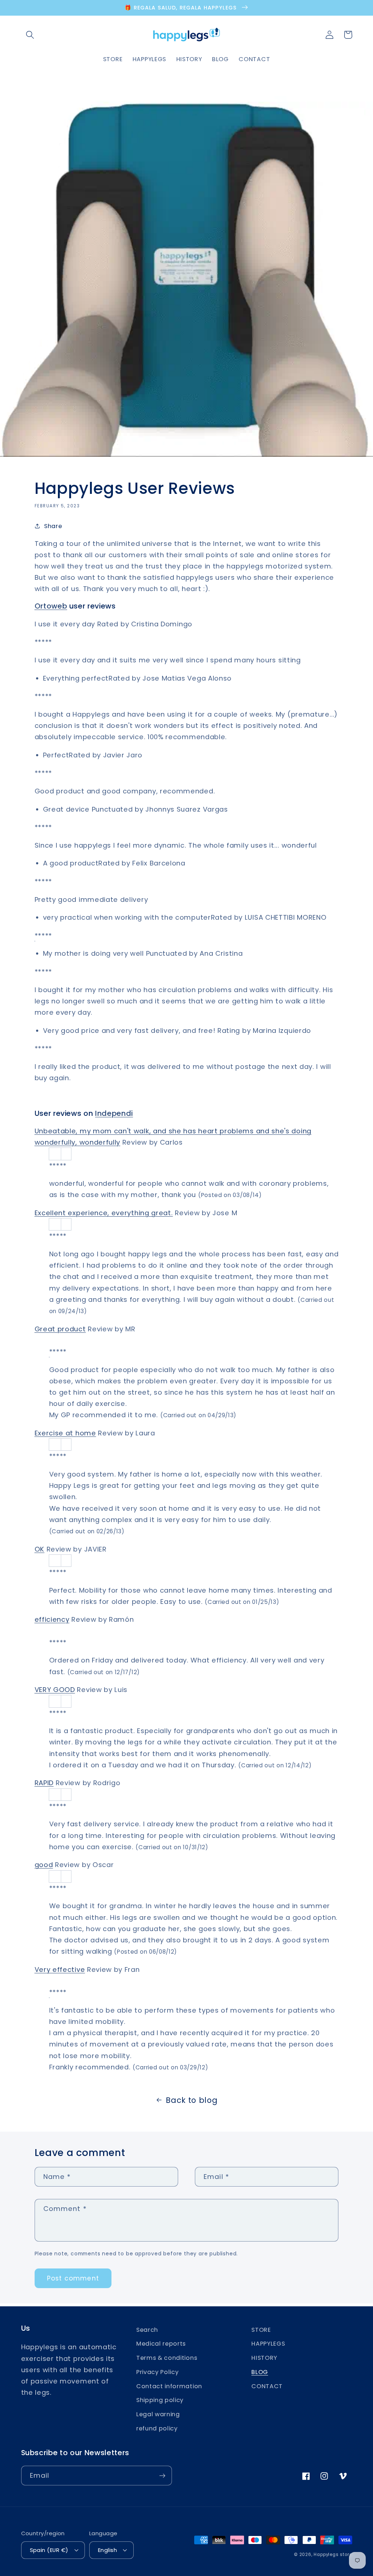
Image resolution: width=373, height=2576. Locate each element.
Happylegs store (333, 2555)
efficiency (52, 1619)
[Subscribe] (162, 2476)
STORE (261, 2330)
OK (40, 1549)
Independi (114, 1113)
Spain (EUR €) (49, 2550)
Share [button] (53, 526)
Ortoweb (51, 606)
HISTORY (264, 2358)
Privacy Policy (158, 2372)
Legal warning (158, 2414)
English (107, 2550)
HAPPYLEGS (268, 2344)
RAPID (44, 1783)
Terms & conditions (167, 2358)
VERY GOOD (55, 1690)
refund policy (157, 2428)
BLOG (260, 2372)
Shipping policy (160, 2400)
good (44, 1865)
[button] (30, 35)
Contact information (169, 2386)
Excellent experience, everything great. (104, 1213)
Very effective (60, 1969)
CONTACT (267, 2386)
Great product (60, 1329)
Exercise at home (65, 1433)
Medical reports (161, 2344)
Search (147, 2330)
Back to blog (192, 2100)
